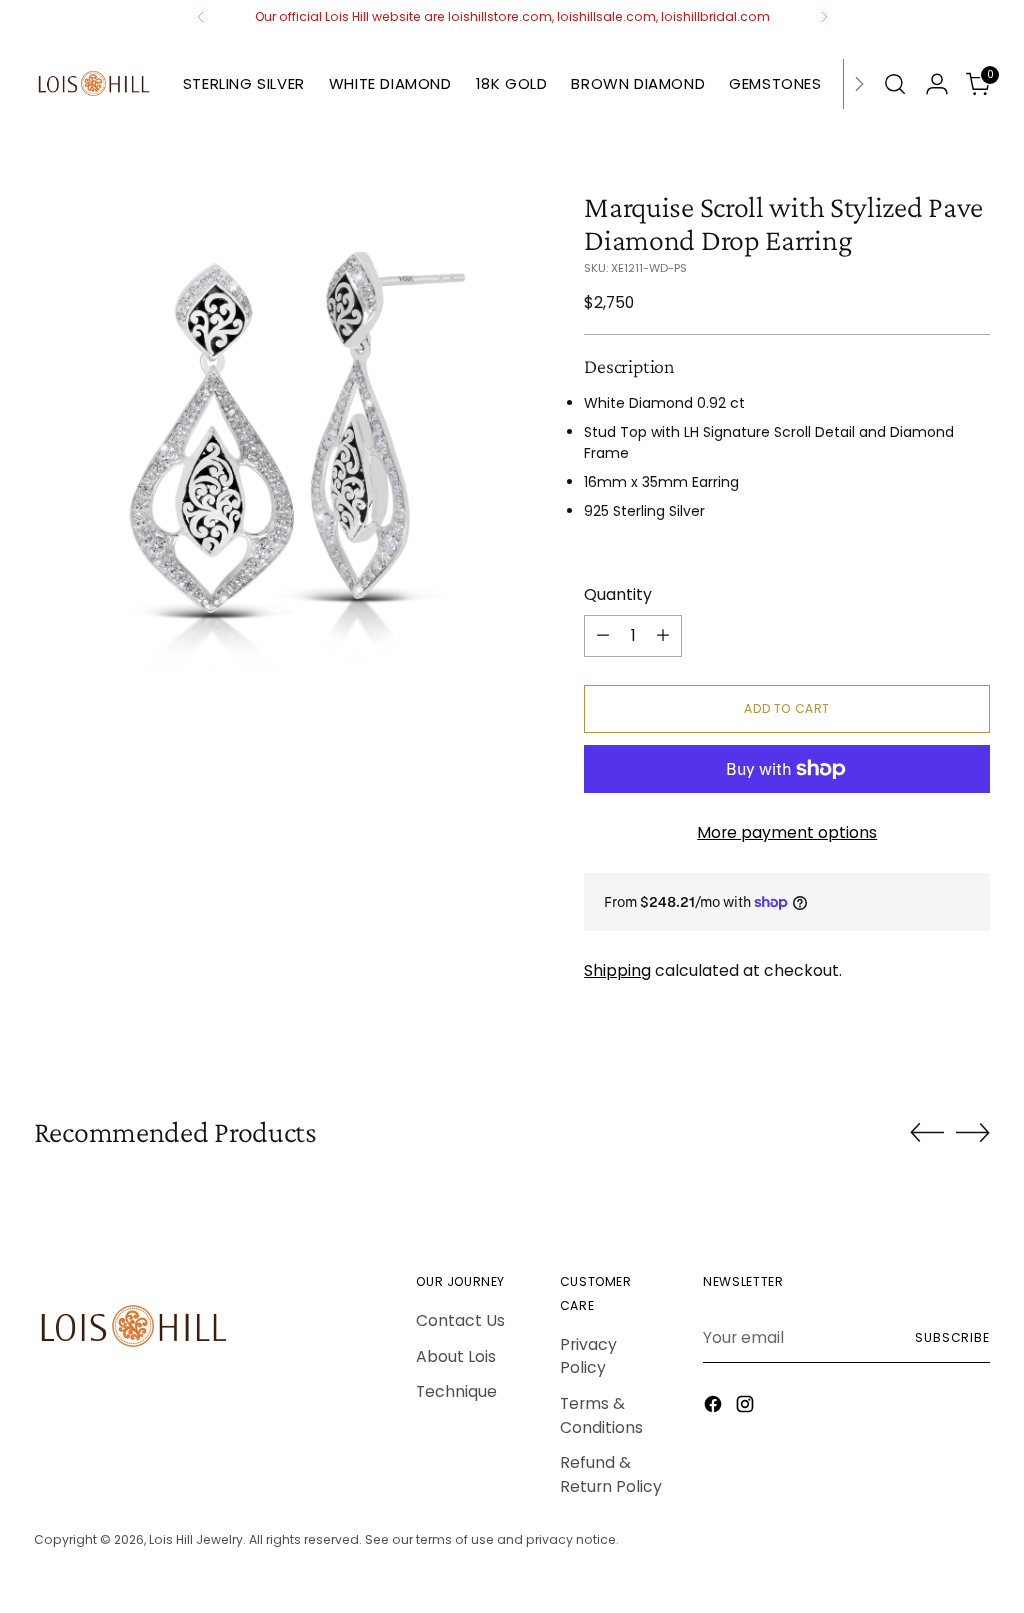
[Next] (824, 17)
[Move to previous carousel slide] (927, 1133)
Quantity (618, 594)
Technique (456, 1391)
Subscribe (952, 1337)
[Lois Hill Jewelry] (94, 84)
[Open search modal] (895, 84)
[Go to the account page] (937, 84)
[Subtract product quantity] (603, 636)
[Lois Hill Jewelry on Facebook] (715, 1407)
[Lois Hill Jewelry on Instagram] (747, 1407)
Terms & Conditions (601, 1415)
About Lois (456, 1356)
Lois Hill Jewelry (196, 1539)
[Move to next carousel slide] (973, 1132)
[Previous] (201, 17)
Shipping (617, 970)
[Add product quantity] (663, 636)
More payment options (787, 832)
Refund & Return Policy (611, 1474)
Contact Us (460, 1320)
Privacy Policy (588, 1356)
